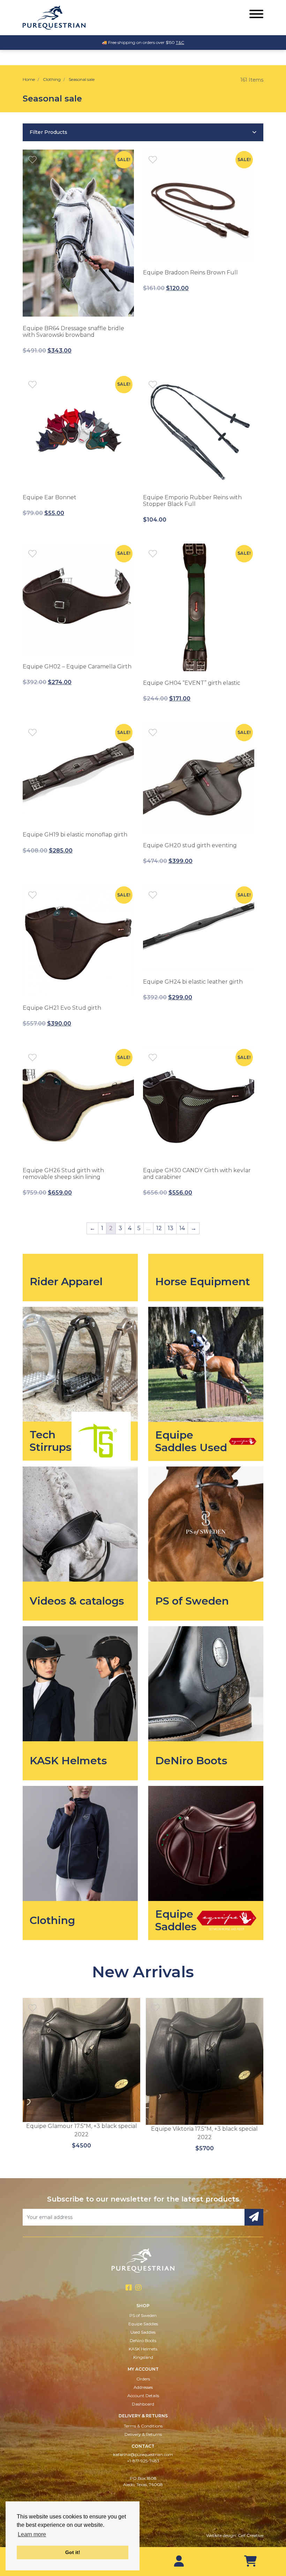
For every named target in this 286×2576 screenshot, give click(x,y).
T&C (180, 42)
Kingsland (143, 2357)
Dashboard (143, 2404)
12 (159, 1228)
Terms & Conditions (143, 2426)
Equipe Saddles (143, 2324)
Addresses (143, 2387)
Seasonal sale (82, 79)
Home (29, 79)
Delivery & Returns (143, 2434)
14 (182, 1228)
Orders (143, 2379)
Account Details (143, 2396)
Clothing (52, 79)
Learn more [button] (32, 2534)
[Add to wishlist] (32, 159)
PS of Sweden (143, 2315)
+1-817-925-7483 (143, 2461)
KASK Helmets (143, 2349)
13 (171, 1228)
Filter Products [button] (48, 132)
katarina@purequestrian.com (143, 2454)
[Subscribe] (254, 2217)
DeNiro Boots (143, 2340)
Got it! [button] (73, 2552)
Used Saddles (143, 2332)
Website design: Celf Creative (235, 2535)
